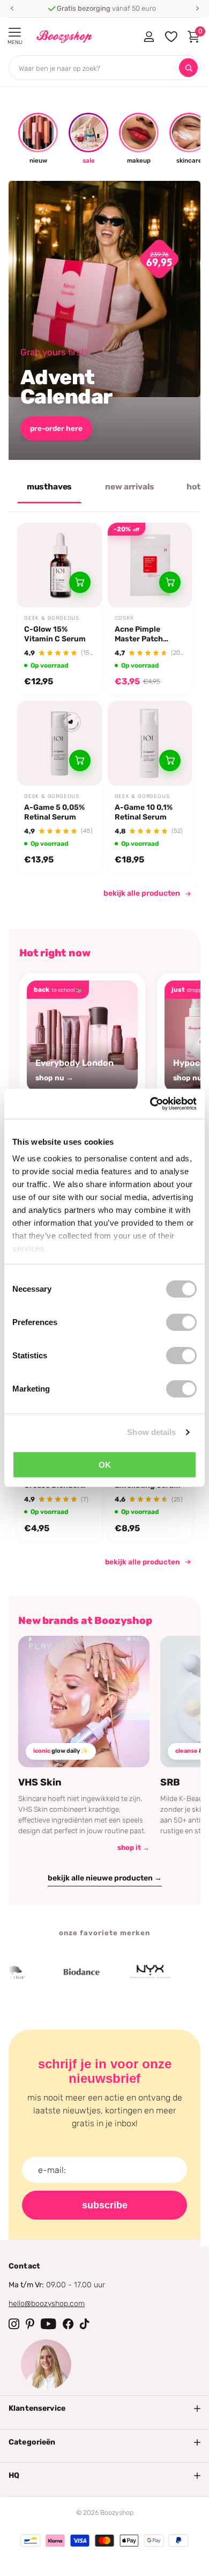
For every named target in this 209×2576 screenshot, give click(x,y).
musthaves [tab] (50, 487)
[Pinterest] (30, 2324)
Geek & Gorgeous (52, 618)
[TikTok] (85, 2324)
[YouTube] (48, 2324)
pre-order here (56, 428)
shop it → (133, 1847)
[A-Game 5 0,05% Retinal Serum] (59, 743)
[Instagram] (14, 2324)
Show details (151, 1432)
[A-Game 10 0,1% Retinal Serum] (150, 743)
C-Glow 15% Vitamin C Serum (55, 634)
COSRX (124, 618)
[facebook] (68, 2324)
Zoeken (188, 68)
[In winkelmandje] (80, 582)
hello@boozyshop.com (47, 2304)
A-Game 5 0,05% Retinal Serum (54, 812)
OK (105, 1464)
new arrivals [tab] (129, 487)
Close (104, 2409)
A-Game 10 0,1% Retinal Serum (144, 812)
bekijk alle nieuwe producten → (105, 1878)
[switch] (181, 1322)
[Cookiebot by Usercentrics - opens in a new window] (150, 1104)
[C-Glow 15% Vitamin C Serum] (59, 565)
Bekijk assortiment (15, 32)
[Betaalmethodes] (31, 2541)
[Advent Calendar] (104, 320)
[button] (12, 9)
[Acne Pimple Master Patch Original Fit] (150, 565)
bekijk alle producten (142, 893)
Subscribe (105, 2205)
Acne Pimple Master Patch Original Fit (139, 634)
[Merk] (64, 1972)
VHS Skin (40, 1782)
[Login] (149, 36)
